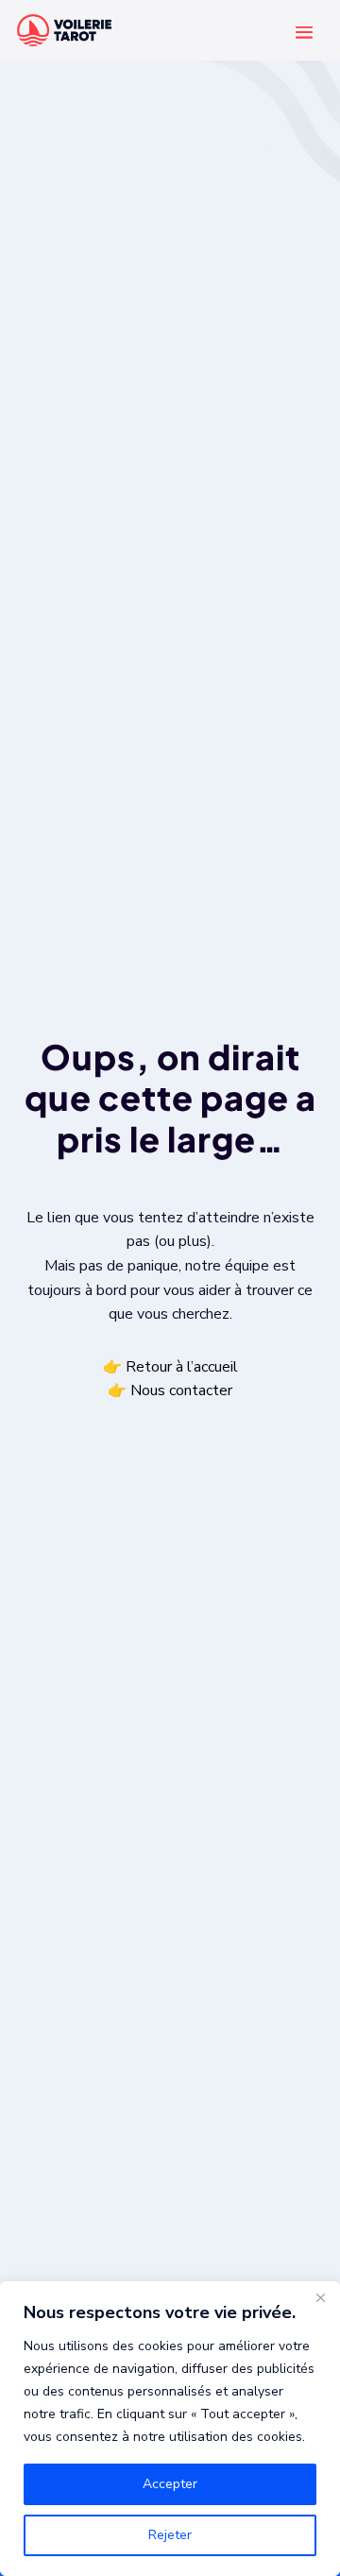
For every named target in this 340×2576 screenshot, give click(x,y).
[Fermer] (320, 2297)
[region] (170, 2429)
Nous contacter (181, 1390)
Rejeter (170, 2535)
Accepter (170, 2484)
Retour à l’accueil (182, 1366)
